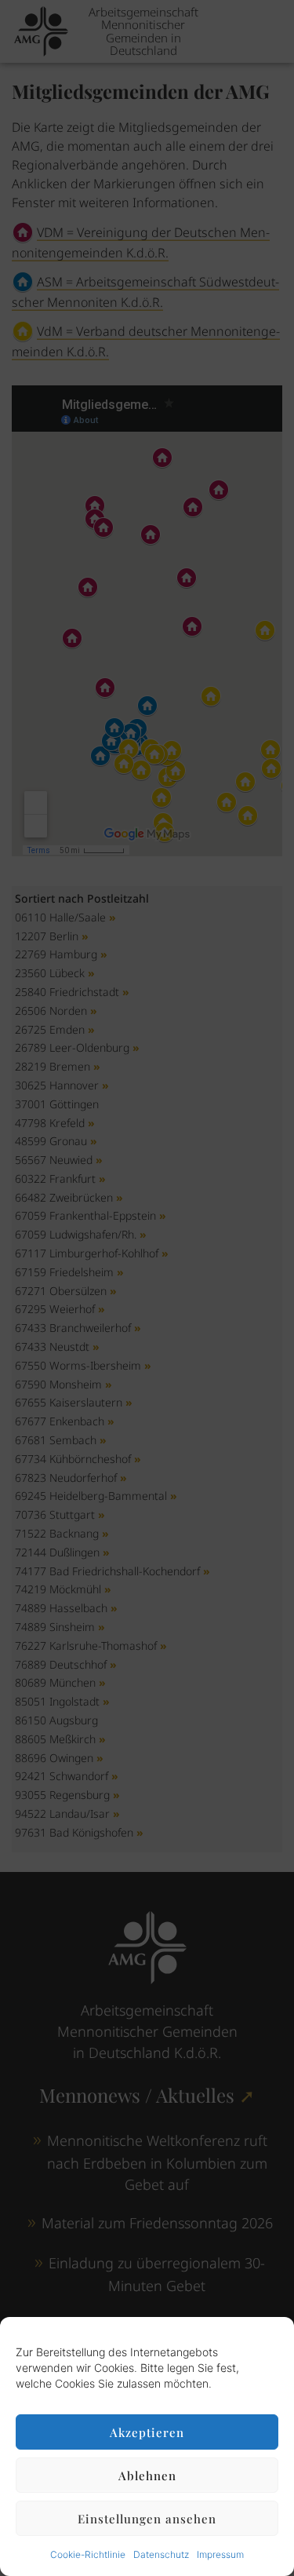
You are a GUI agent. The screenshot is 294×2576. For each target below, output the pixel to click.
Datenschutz (161, 2554)
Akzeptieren (147, 2432)
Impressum (220, 2554)
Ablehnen (147, 2476)
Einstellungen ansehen (147, 2519)
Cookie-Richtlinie (88, 2554)
